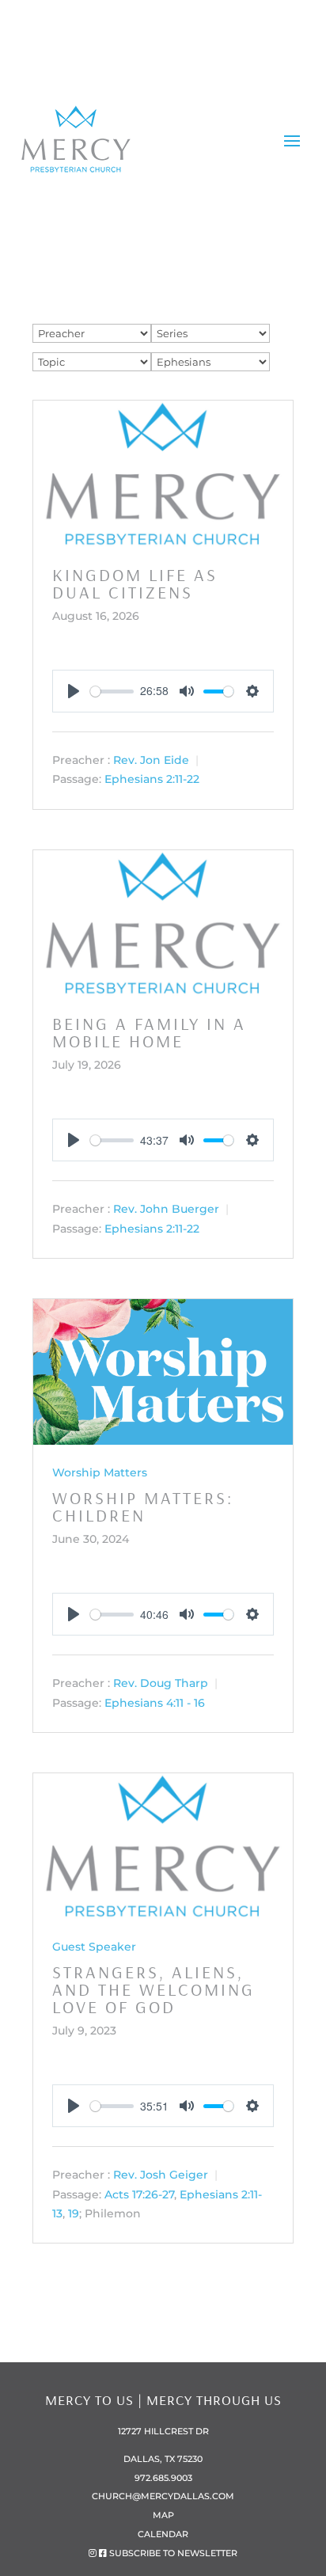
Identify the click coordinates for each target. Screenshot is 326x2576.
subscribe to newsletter (173, 2553)
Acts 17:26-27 (139, 2194)
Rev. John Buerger (166, 1210)
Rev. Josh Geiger (161, 2175)
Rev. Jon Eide (151, 761)
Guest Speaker (94, 1947)
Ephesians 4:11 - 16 (155, 1703)
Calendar (163, 2534)
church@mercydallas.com (163, 2496)
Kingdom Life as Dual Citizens (135, 583)
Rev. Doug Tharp (161, 1684)
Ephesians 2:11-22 (152, 780)
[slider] (112, 691)
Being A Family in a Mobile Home (149, 1032)
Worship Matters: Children (143, 1506)
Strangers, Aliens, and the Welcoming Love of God (154, 1989)
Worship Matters (100, 1472)
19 (74, 2213)
